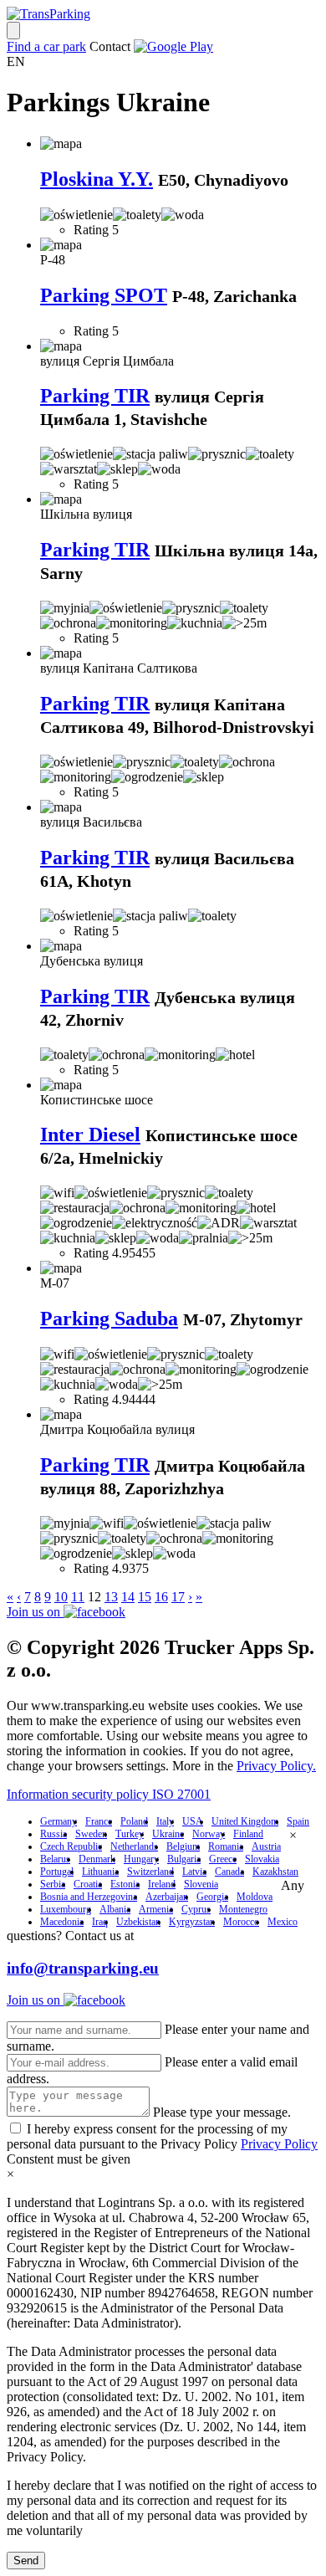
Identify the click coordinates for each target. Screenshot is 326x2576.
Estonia (125, 1884)
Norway (209, 1834)
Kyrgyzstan (192, 1922)
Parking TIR (95, 396)
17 (178, 1597)
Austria (266, 1846)
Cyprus (196, 1909)
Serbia (53, 1884)
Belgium (183, 1846)
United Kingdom (245, 1821)
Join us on (35, 1612)
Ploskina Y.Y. (97, 179)
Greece (223, 1859)
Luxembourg (66, 1909)
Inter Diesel (90, 1134)
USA (193, 1821)
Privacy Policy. (276, 1766)
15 (145, 1597)
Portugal (57, 1872)
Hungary (141, 1859)
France (99, 1821)
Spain (298, 1821)
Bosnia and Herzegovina (89, 1897)
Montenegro (243, 1909)
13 (111, 1597)
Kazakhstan (275, 1872)
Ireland (162, 1884)
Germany (59, 1821)
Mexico (283, 1922)
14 (128, 1597)
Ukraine (168, 1834)
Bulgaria (184, 1859)
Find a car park (46, 46)
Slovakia (262, 1859)
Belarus (55, 1859)
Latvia (194, 1872)
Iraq (100, 1922)
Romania (226, 1846)
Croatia (88, 1884)
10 (61, 1597)
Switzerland (150, 1872)
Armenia (156, 1909)
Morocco (241, 1922)
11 (78, 1597)
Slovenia (201, 1884)
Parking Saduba (109, 1319)
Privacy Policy (279, 2144)
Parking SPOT (104, 295)
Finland (248, 1834)
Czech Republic (71, 1846)
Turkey (130, 1834)
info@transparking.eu (83, 1968)
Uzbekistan (138, 1922)
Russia (53, 1834)
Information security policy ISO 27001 (109, 1794)
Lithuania (100, 1872)
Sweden (91, 1834)
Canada (229, 1872)
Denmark (97, 1859)
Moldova (255, 1897)
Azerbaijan (167, 1897)
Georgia (212, 1897)
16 (161, 1597)
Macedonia (62, 1922)
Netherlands (134, 1846)
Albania (115, 1909)
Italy (165, 1821)
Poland (134, 1821)
